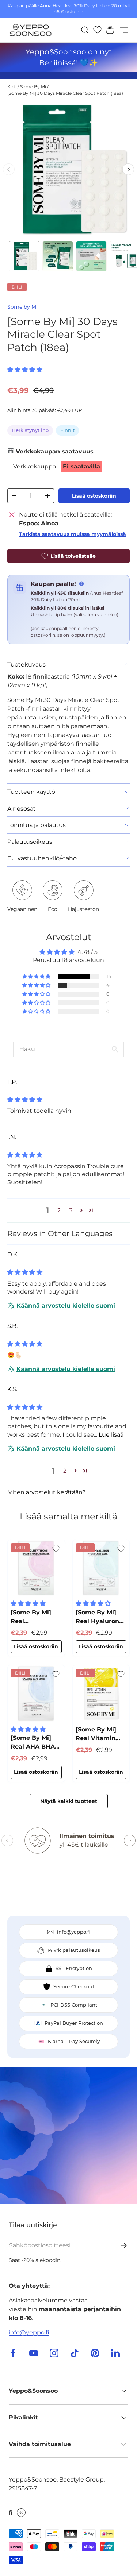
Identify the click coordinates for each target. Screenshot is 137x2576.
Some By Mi (33, 87)
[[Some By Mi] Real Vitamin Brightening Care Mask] (101, 1694)
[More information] (81, 584)
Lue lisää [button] (111, 1435)
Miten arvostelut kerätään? (46, 1492)
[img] (25, 1100)
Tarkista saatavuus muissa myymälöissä (73, 534)
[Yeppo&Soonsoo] (68, 2135)
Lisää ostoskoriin (94, 496)
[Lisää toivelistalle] (56, 1549)
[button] (108, 30)
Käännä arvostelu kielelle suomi (66, 1306)
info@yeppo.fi (29, 2332)
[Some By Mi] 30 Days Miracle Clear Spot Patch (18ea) (65, 93)
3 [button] (71, 1210)
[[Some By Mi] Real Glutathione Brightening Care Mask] (36, 1568)
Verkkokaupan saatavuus (55, 451)
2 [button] (59, 1210)
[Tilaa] (119, 2245)
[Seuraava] (128, 169)
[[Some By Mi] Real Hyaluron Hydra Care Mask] (101, 1568)
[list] (68, 169)
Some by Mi (22, 307)
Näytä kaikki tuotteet (69, 1801)
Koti (12, 87)
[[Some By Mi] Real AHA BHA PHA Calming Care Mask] (36, 1694)
